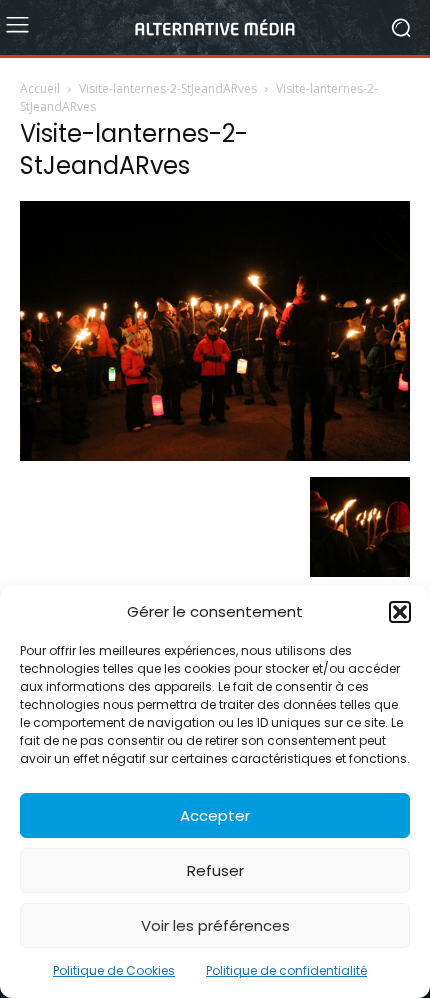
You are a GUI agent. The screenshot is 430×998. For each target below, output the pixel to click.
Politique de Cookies (114, 970)
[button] (400, 612)
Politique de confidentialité (286, 970)
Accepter (215, 815)
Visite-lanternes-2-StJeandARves (168, 88)
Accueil (40, 88)
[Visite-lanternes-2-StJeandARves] (215, 456)
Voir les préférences (215, 925)
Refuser (215, 870)
